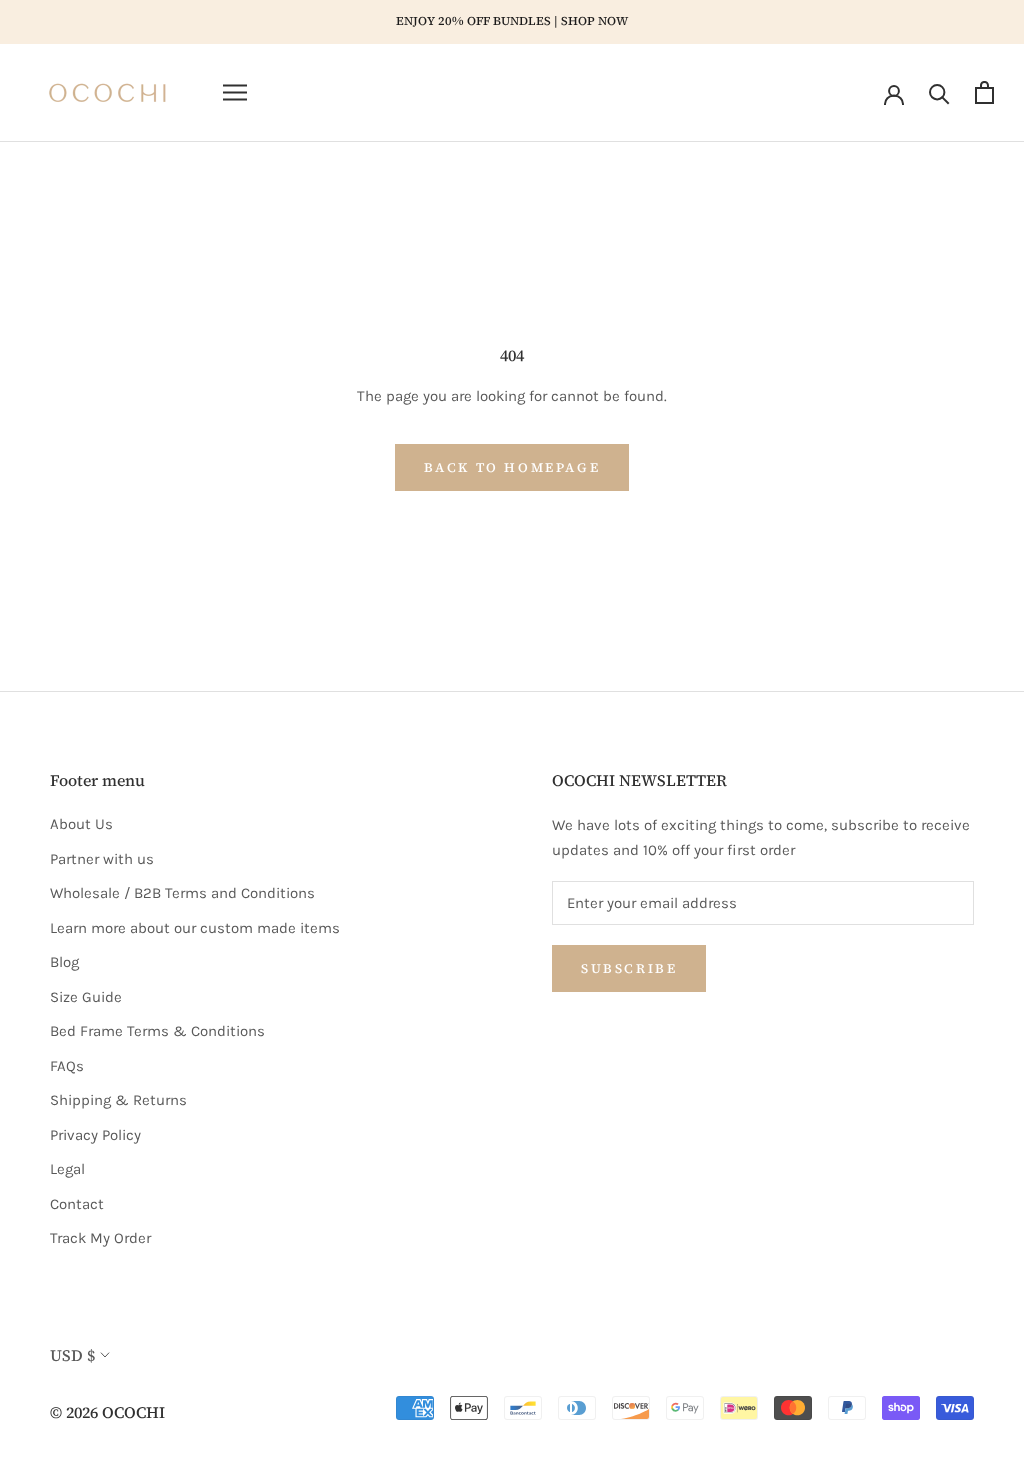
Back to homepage (512, 467)
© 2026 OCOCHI (107, 1412)
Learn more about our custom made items (195, 928)
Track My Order (100, 1238)
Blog (64, 962)
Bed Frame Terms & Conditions (157, 1031)
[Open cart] (984, 92)
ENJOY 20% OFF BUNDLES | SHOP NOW (512, 21)
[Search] (939, 92)
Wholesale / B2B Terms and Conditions (182, 893)
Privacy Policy (95, 1135)
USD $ (72, 1355)
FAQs (67, 1066)
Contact (77, 1204)
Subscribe (629, 968)
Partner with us (102, 859)
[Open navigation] (235, 92)
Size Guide (86, 997)
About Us (81, 824)
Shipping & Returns (118, 1100)
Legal (67, 1169)
